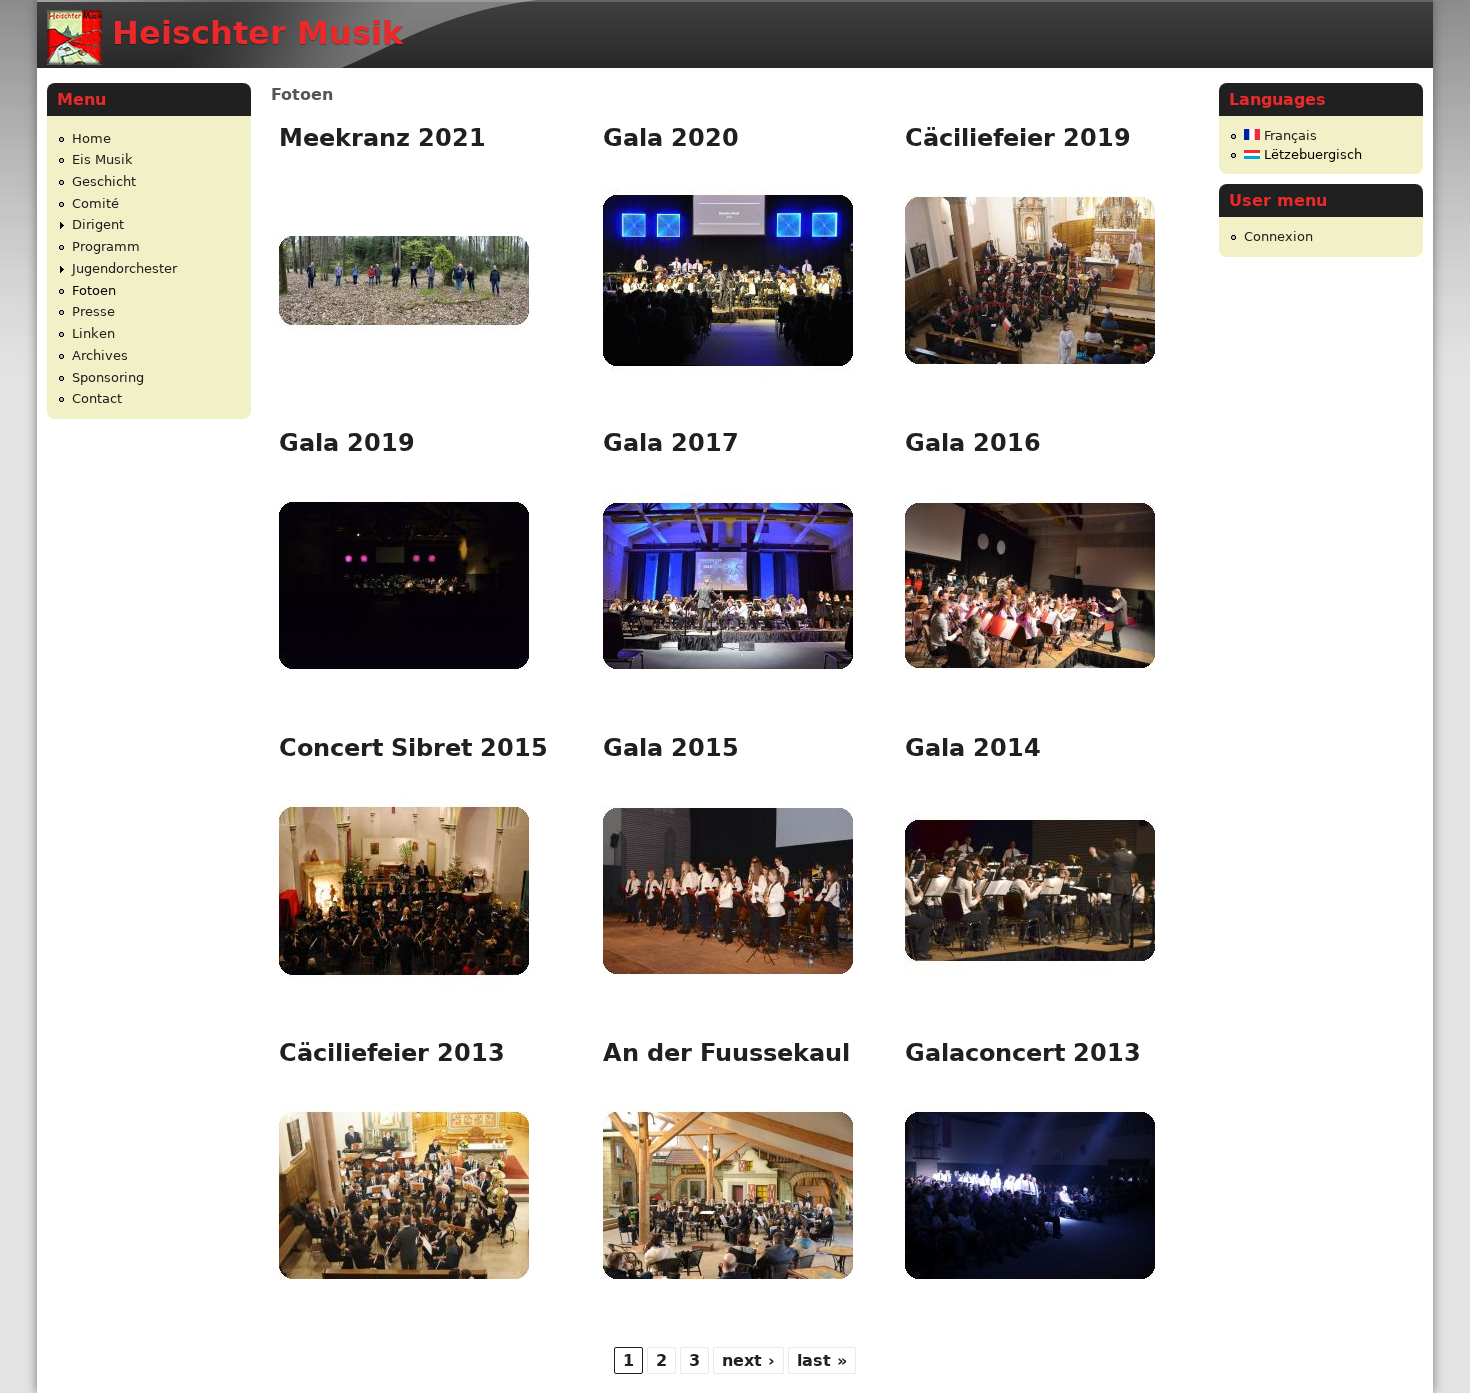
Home (91, 138)
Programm (106, 246)
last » (822, 1360)
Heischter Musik (257, 33)
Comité (95, 203)
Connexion (1278, 236)
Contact (97, 398)
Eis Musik (102, 159)
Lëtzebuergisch (1311, 154)
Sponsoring (108, 377)
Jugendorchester (124, 268)
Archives (100, 355)
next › (748, 1360)
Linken (93, 333)
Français (1288, 135)
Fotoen (94, 290)
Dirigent (98, 224)
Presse (93, 311)
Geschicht (104, 181)
